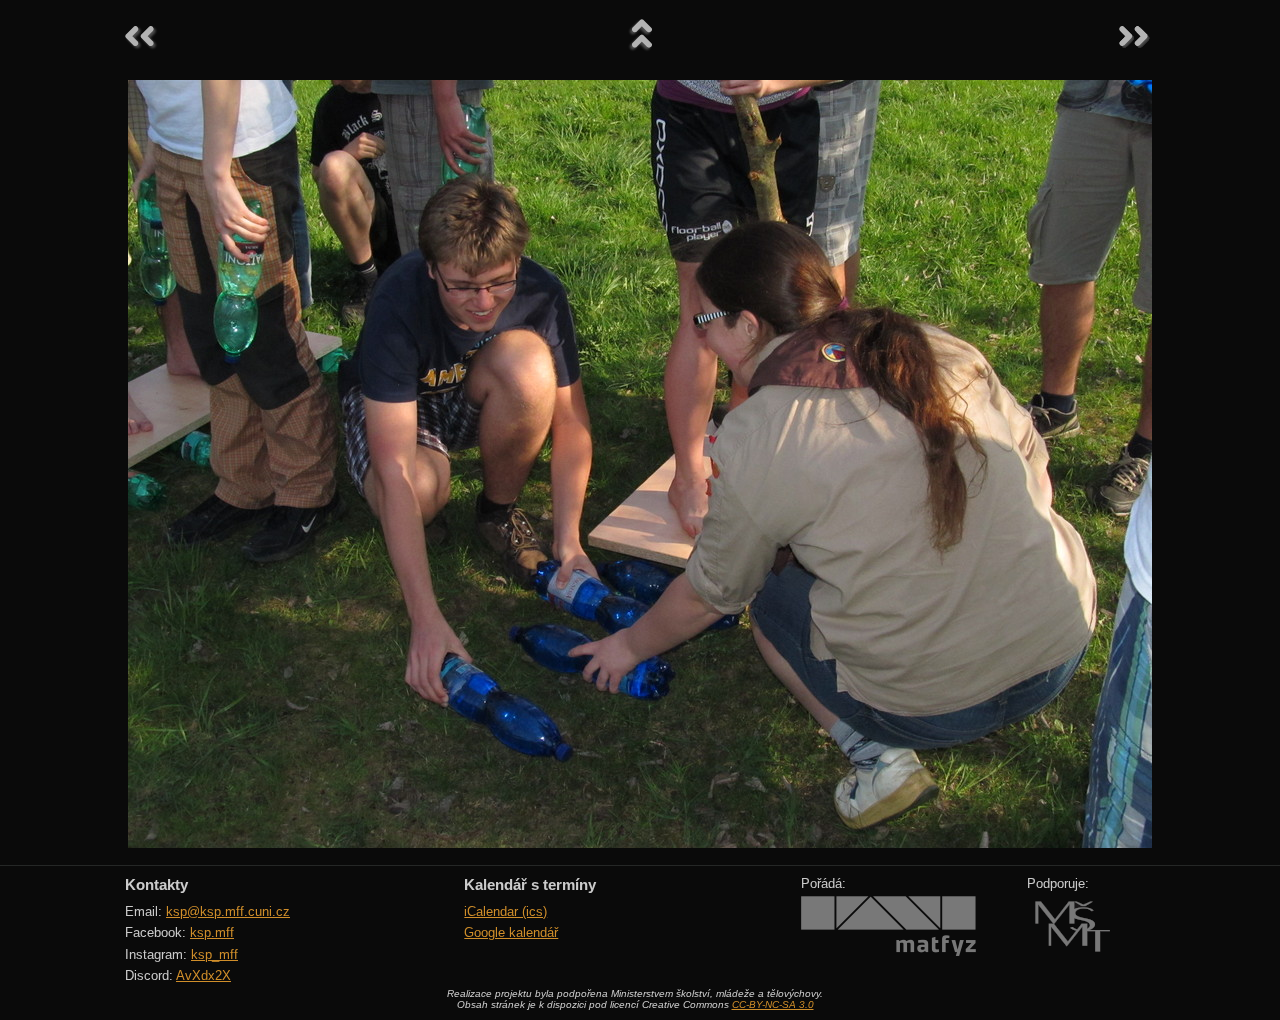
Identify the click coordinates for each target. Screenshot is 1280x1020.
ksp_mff (214, 954)
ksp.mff (212, 932)
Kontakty (156, 884)
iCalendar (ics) (505, 911)
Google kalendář (511, 932)
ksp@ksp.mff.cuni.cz (228, 911)
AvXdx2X (203, 975)
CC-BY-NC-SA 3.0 (773, 1004)
